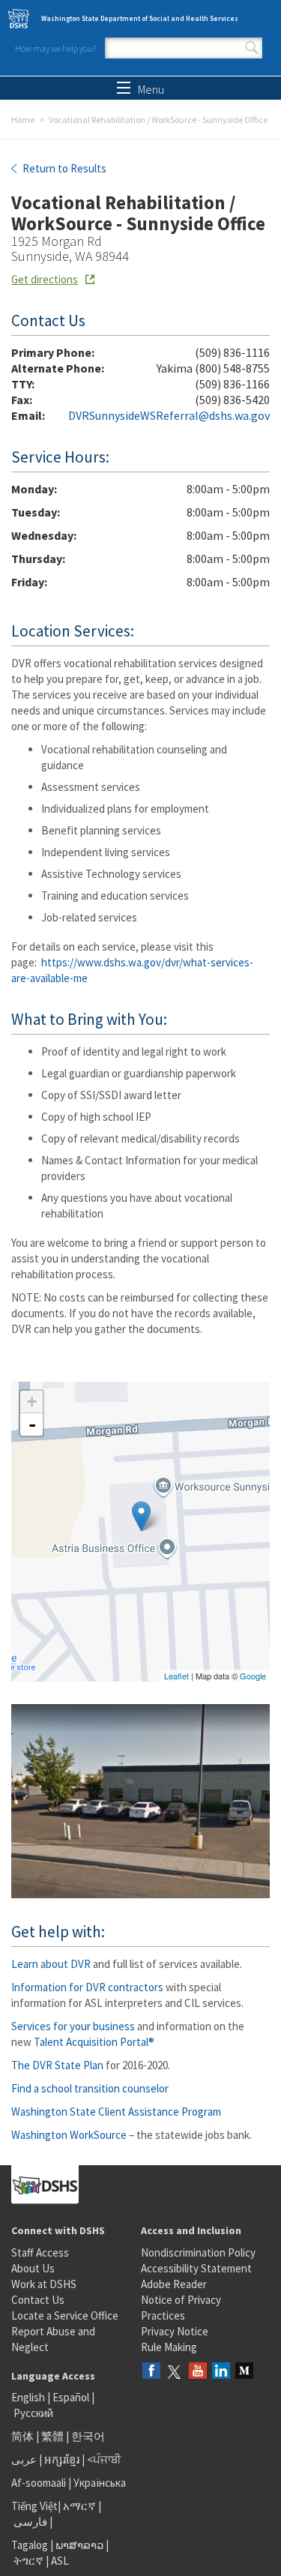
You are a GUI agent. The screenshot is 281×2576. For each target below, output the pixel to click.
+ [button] (32, 1402)
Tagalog (30, 2545)
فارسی (29, 2522)
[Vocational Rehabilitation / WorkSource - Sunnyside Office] (141, 1516)
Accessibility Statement (196, 2268)
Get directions (45, 279)
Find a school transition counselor (90, 2088)
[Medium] (244, 2372)
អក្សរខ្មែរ (62, 2459)
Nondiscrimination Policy (198, 2253)
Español (71, 2397)
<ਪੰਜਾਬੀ (104, 2459)
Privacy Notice (175, 2331)
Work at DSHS (44, 2284)
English (29, 2397)
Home (23, 120)
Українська (100, 2483)
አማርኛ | (82, 2506)
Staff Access (40, 2253)
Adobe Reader (174, 2284)
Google (253, 1676)
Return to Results (63, 168)
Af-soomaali (39, 2483)
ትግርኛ (28, 2561)
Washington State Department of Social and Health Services (140, 18)
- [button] (32, 1424)
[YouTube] (198, 2372)
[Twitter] (175, 2372)
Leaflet (176, 1676)
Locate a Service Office (65, 2315)
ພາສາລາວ (79, 2545)
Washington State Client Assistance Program (116, 2112)
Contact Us (38, 2300)
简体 (22, 2436)
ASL (60, 2561)
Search (252, 48)
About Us (33, 2268)
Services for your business (73, 2026)
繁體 (54, 2436)
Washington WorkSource (69, 2135)
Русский (33, 2413)
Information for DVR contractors (87, 1987)
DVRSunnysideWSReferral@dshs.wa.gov (169, 415)
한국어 (88, 2436)
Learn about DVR (51, 1964)
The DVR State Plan (57, 2065)
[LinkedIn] (221, 2372)
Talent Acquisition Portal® (94, 2042)
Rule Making (169, 2347)
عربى (24, 2459)
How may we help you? (55, 48)
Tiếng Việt (34, 2506)
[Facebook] (151, 2372)
